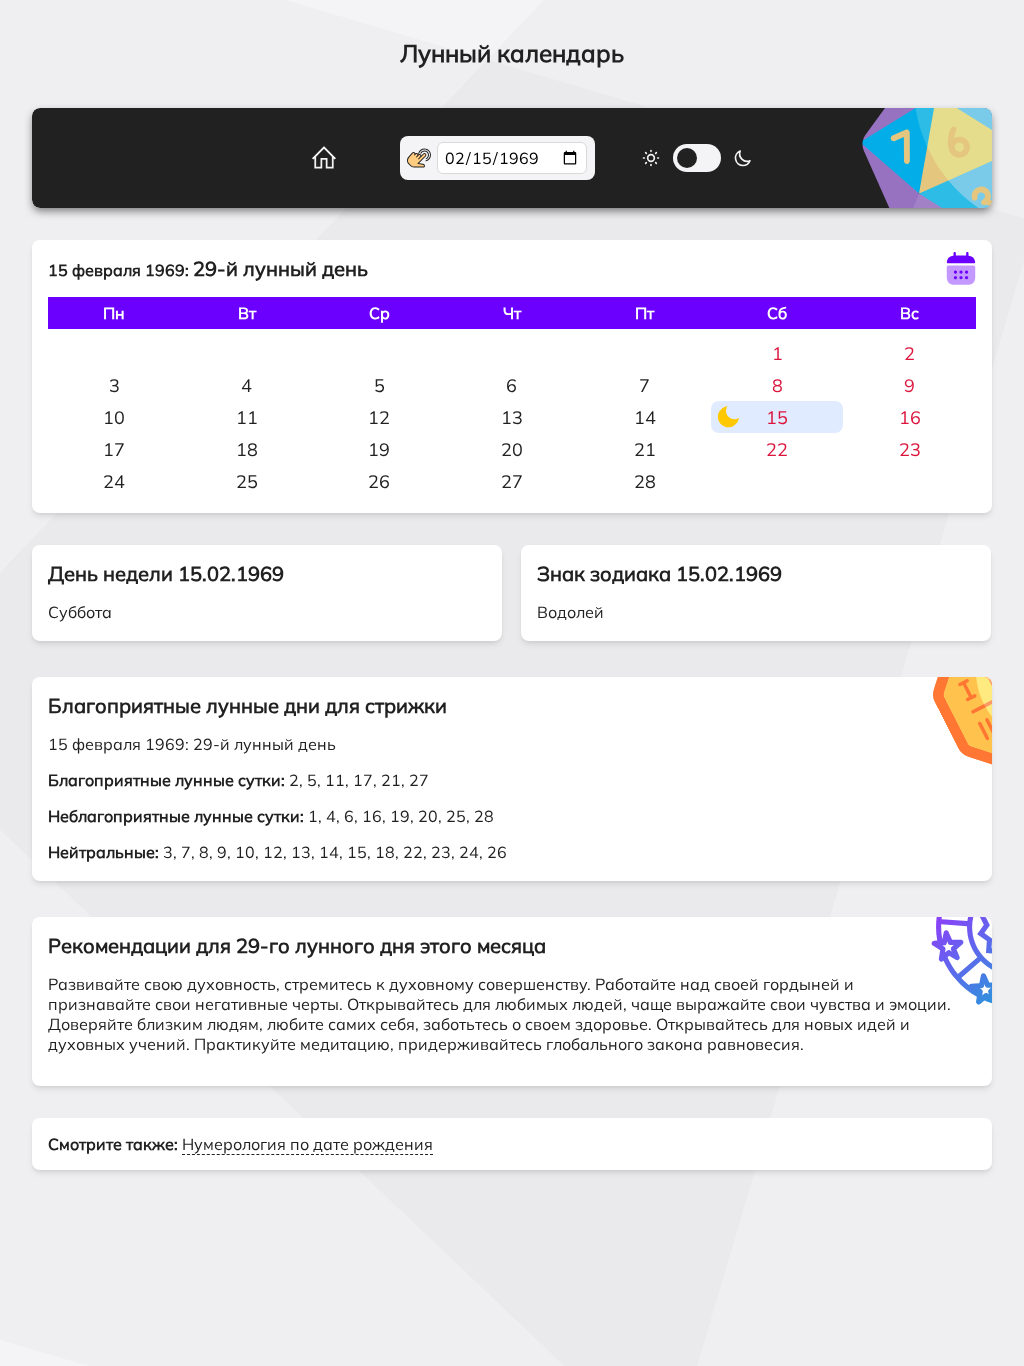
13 (512, 417)
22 (777, 449)
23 (910, 449)
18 (247, 449)
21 (645, 449)
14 (645, 417)
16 (910, 417)
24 (114, 481)
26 (379, 481)
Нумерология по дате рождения (307, 1144)
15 (777, 417)
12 (379, 417)
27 (512, 481)
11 (247, 417)
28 (645, 481)
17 (114, 449)
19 (379, 449)
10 (114, 417)
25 (247, 481)
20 (512, 449)
